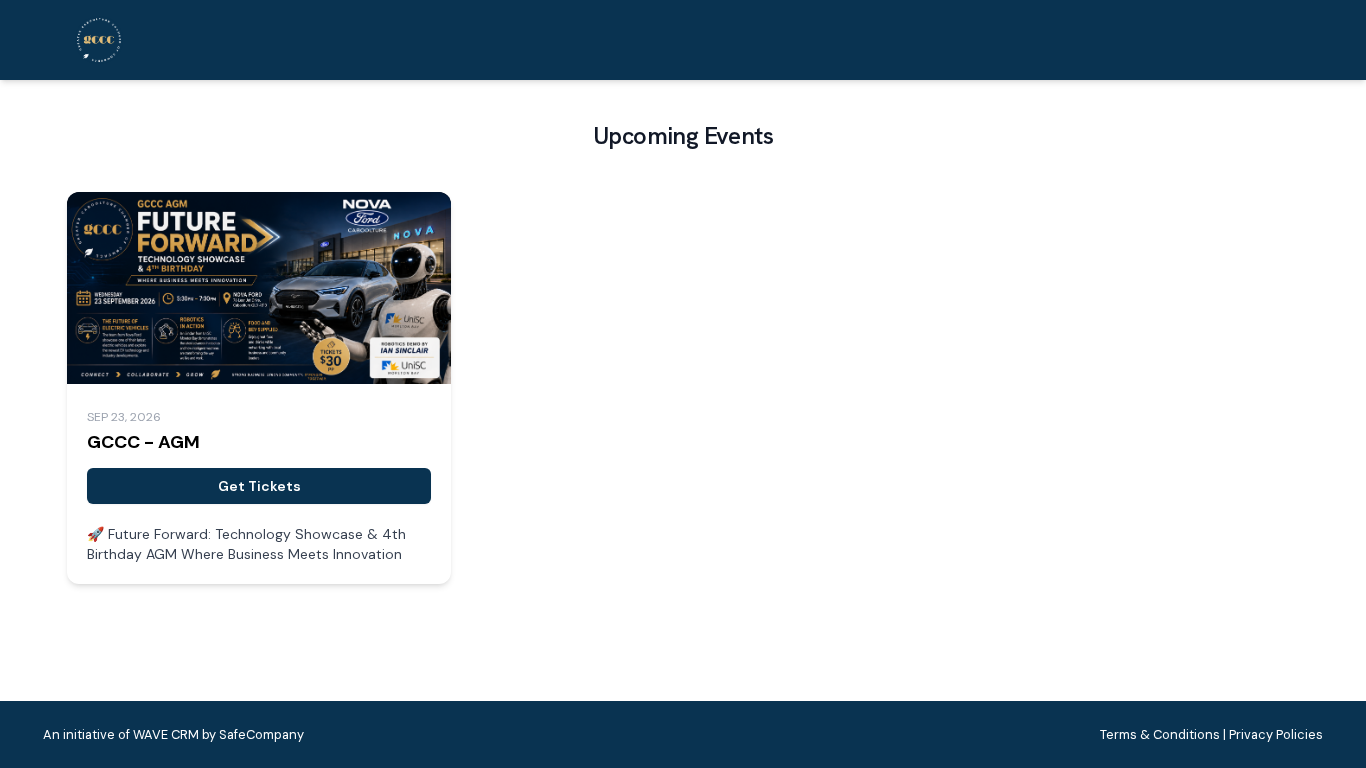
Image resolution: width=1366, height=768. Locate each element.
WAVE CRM (166, 734)
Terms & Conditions (1160, 734)
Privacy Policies (1276, 734)
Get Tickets (259, 486)
